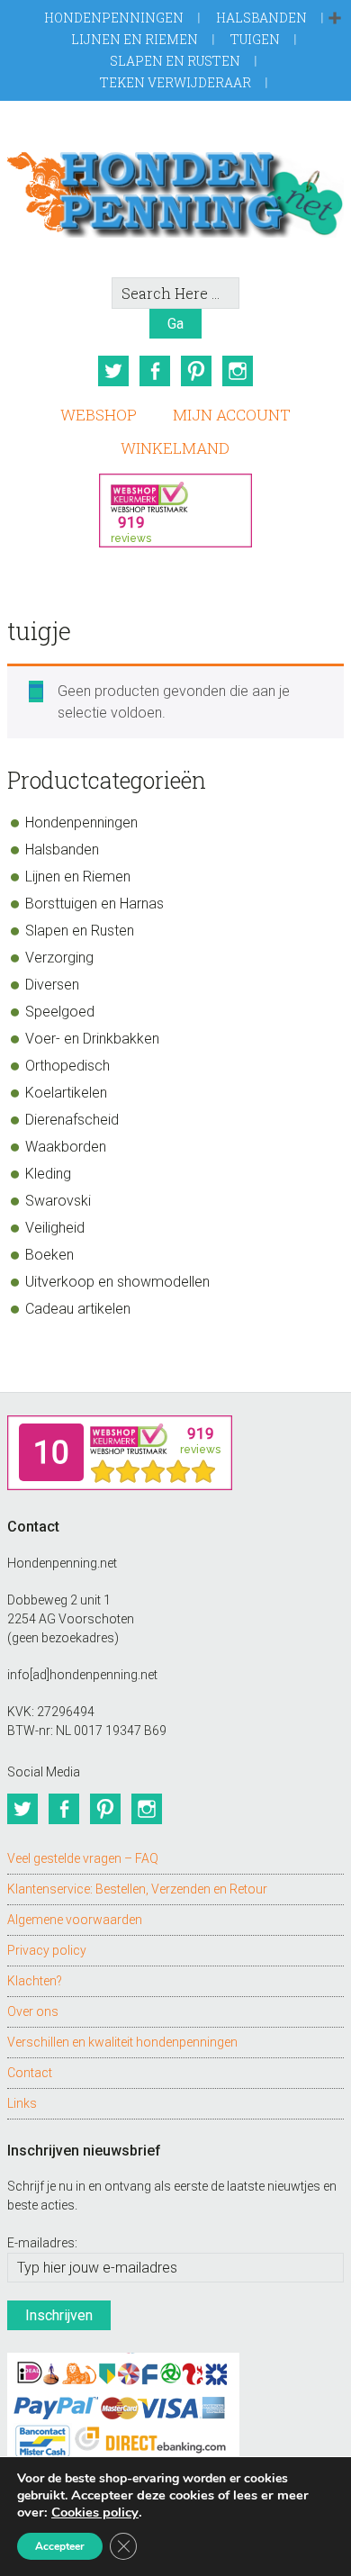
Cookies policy (95, 2512)
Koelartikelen (66, 1093)
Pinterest (196, 371)
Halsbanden (261, 18)
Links (22, 2103)
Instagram (238, 371)
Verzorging (59, 958)
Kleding (48, 1174)
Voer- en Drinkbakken (92, 1039)
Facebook (155, 371)
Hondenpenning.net (175, 189)
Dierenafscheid (72, 1120)
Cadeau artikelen (78, 1309)
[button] (335, 19)
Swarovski (58, 1201)
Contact (30, 2073)
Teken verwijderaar (175, 82)
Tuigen (255, 39)
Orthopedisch (67, 1066)
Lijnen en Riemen (135, 39)
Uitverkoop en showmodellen (117, 1282)
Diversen (52, 985)
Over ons (33, 2011)
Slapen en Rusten (175, 61)
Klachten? (35, 1981)
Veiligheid (55, 1228)
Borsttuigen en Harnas (94, 904)
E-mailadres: (42, 2243)
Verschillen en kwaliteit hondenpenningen (122, 2042)
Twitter (113, 371)
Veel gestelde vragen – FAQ (83, 1858)
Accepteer (60, 2546)
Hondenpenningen (114, 18)
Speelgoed (60, 1012)
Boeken (49, 1255)
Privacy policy (47, 1950)
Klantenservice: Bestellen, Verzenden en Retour (137, 1889)
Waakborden (66, 1147)
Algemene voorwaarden (75, 1920)
